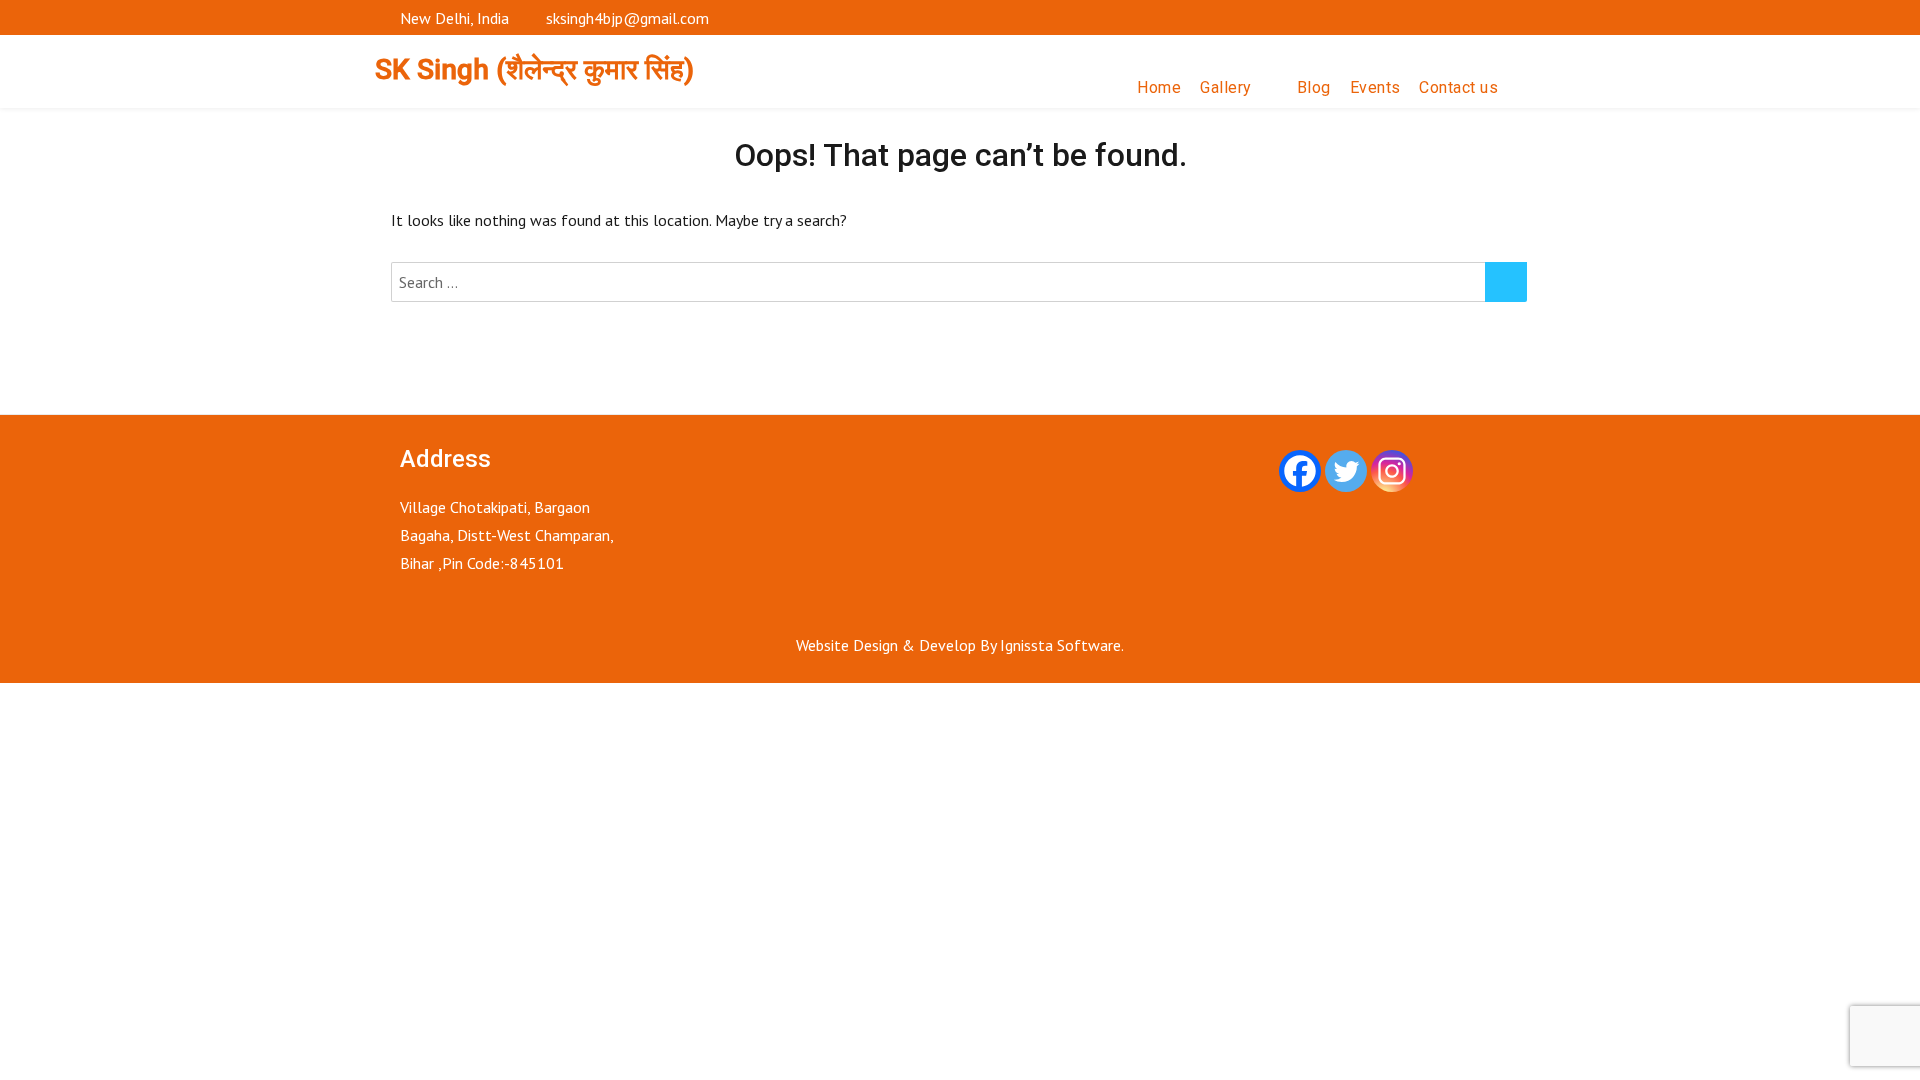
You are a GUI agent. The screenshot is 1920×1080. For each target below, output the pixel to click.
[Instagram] (1392, 471)
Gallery (1226, 87)
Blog (1314, 87)
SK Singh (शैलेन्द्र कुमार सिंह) (534, 69)
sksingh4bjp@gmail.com (627, 18)
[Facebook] (1300, 471)
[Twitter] (1346, 471)
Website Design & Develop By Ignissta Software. (960, 645)
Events (1375, 87)
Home (1159, 87)
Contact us (1458, 87)
